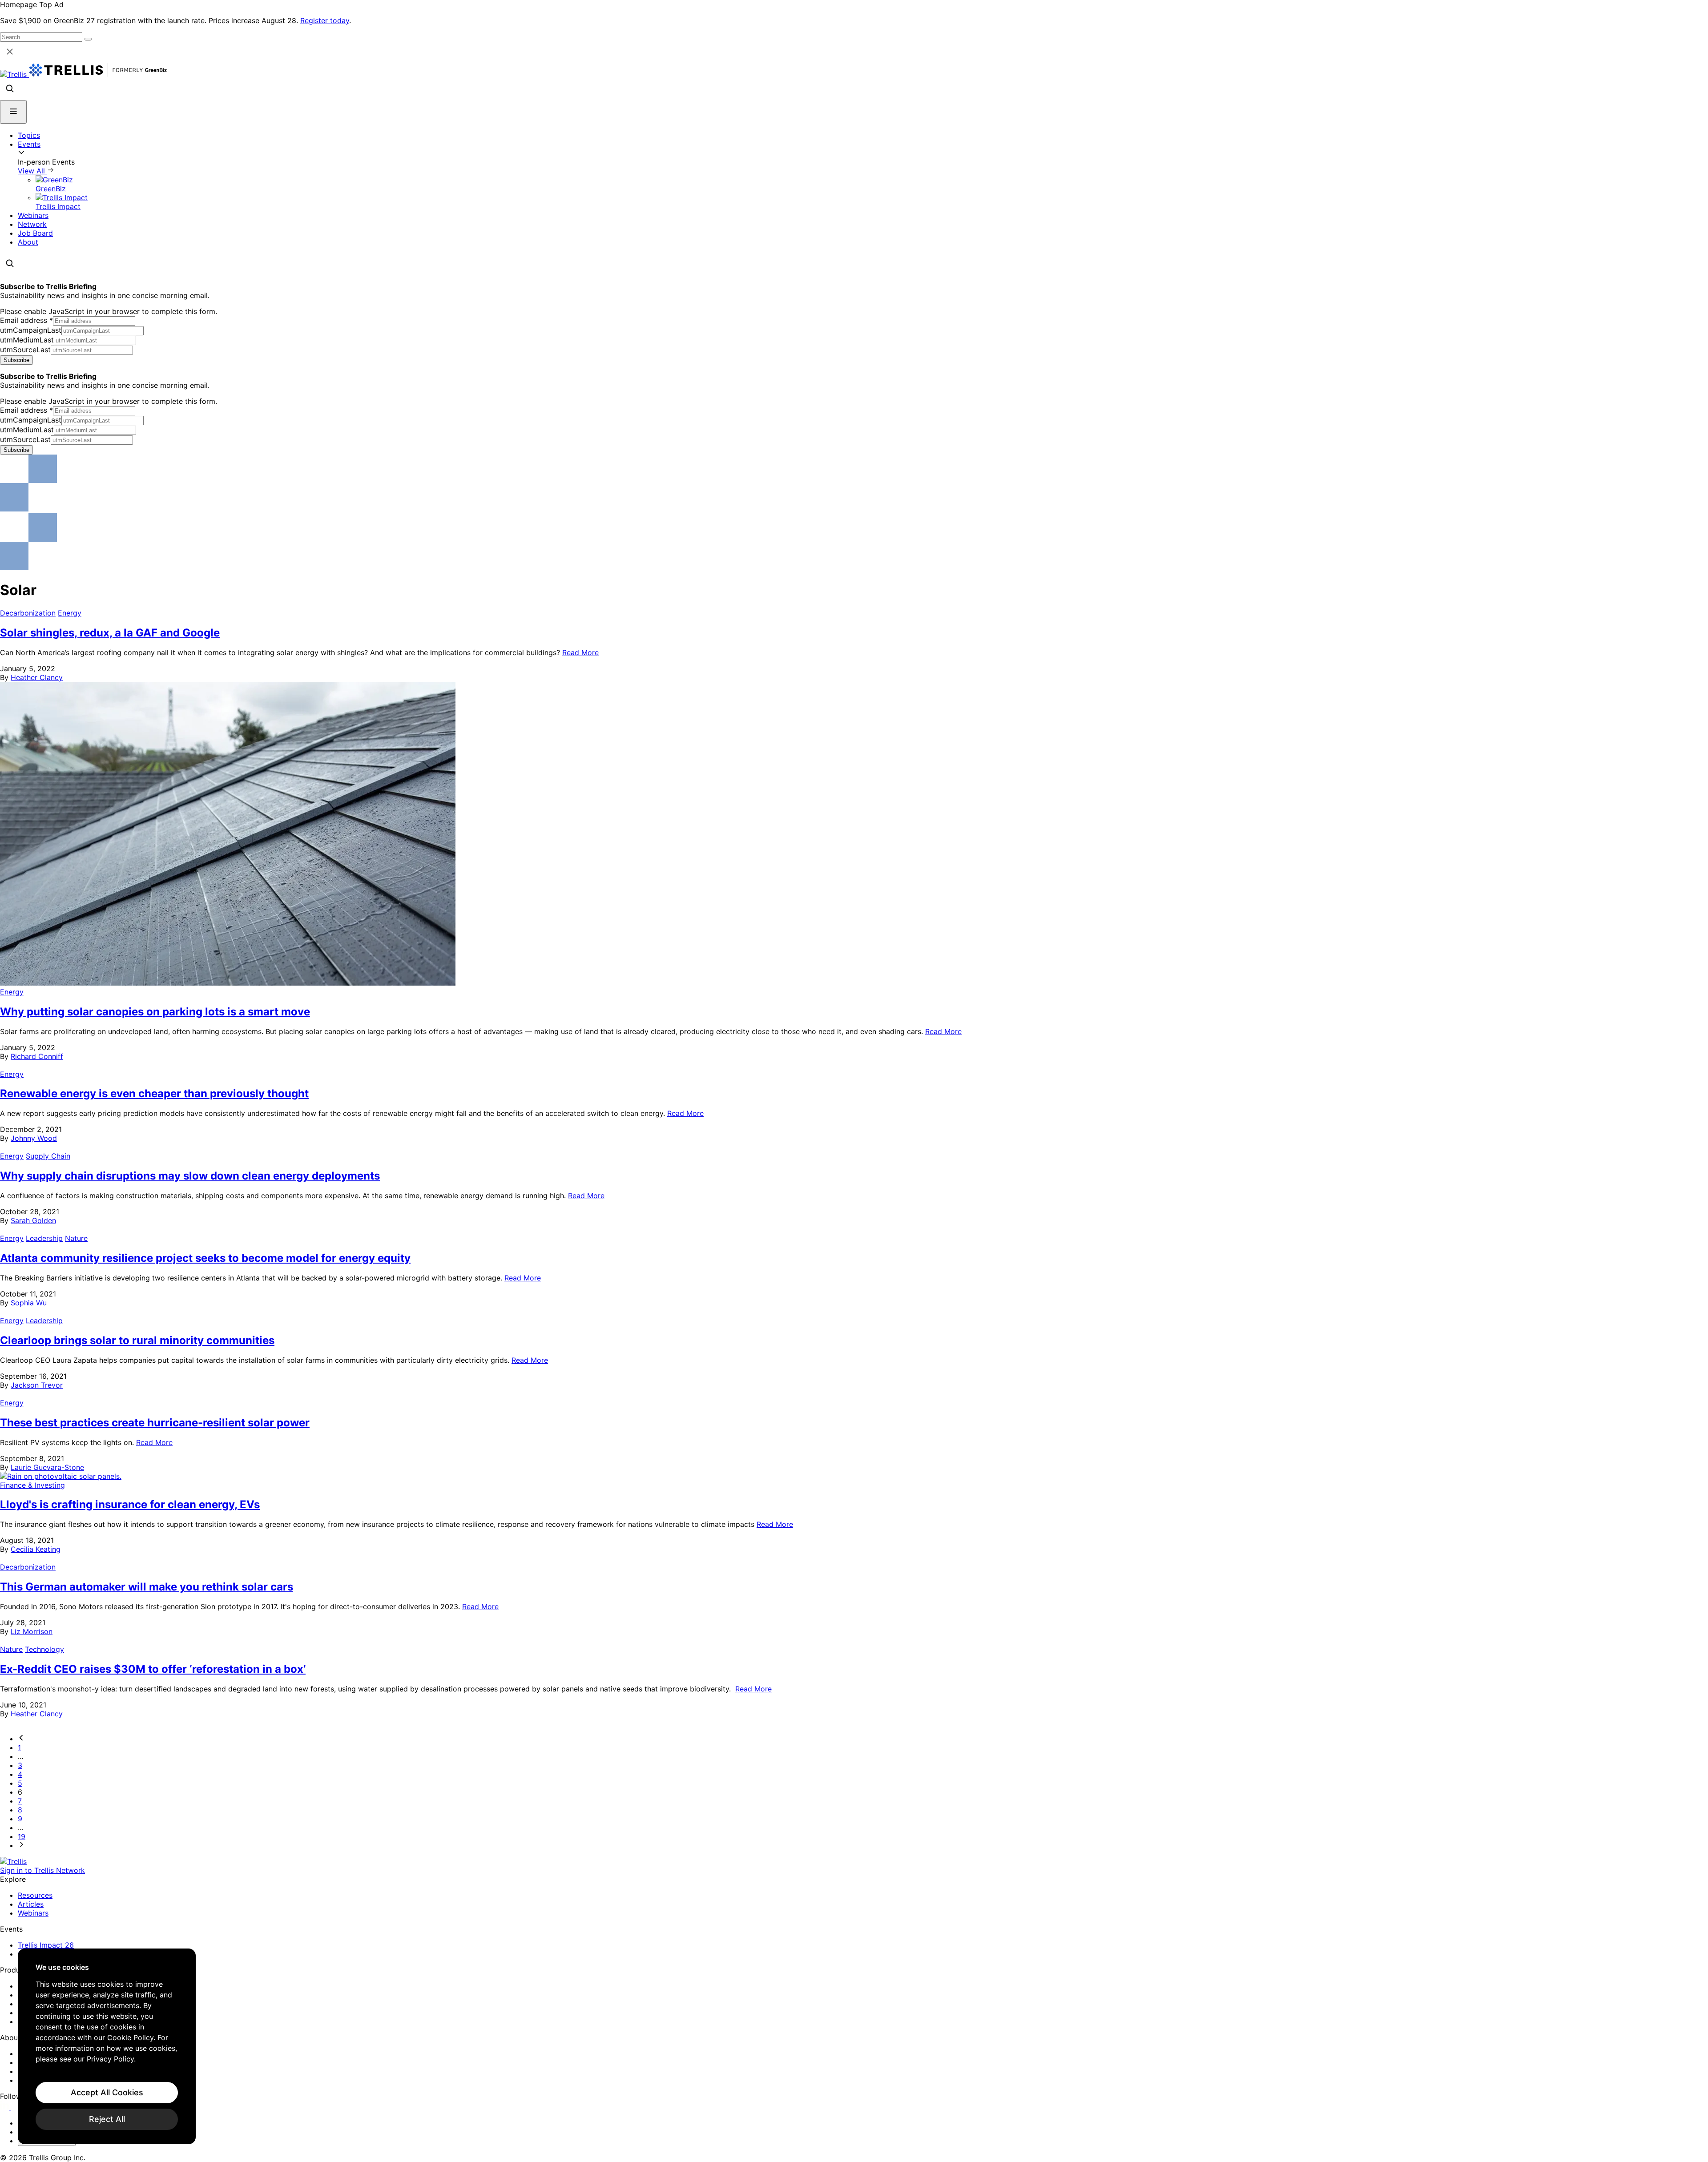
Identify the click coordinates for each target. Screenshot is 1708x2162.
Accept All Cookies (107, 2092)
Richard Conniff (37, 1056)
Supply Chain (48, 1156)
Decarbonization (28, 613)
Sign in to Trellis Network (42, 1870)
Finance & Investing (32, 1485)
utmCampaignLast (31, 330)
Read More (580, 652)
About (28, 242)
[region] (107, 2046)
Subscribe (16, 360)
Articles (31, 1904)
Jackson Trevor (37, 1385)
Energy (70, 613)
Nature (76, 1238)
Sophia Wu (29, 1303)
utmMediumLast (27, 340)
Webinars (33, 215)
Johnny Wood (34, 1138)
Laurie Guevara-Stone (47, 1467)
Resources (35, 1895)
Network (32, 224)
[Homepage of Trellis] (13, 1861)
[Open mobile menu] (13, 112)
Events (29, 144)
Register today (325, 20)
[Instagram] (17, 2107)
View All (32, 171)
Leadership (44, 1238)
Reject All (107, 2119)
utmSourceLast (25, 350)
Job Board (35, 233)
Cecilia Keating (36, 1549)
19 (22, 1836)
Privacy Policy (110, 2059)
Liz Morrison (32, 1631)
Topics (29, 135)
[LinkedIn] (6, 2107)
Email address (26, 320)
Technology (44, 1649)
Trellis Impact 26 (46, 1945)
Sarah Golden (33, 1220)
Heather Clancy (37, 677)
